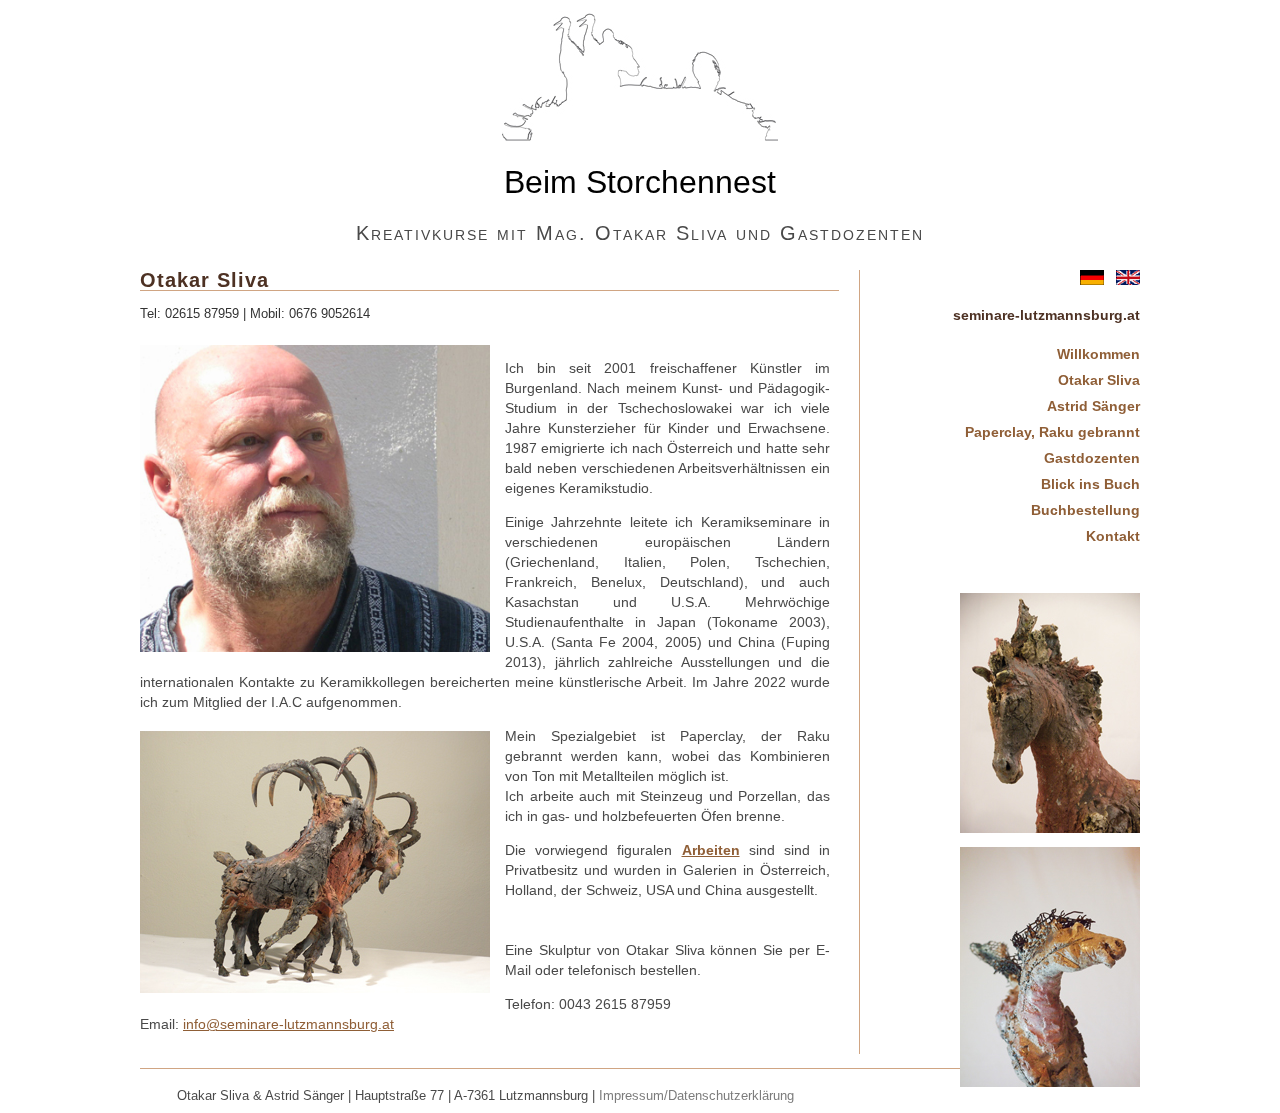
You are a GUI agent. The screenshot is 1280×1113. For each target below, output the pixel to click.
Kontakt (1113, 536)
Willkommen (1098, 354)
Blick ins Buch (1090, 484)
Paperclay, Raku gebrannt (1052, 432)
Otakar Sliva (1099, 380)
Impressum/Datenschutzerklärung (696, 1096)
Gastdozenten (1092, 458)
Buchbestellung (1085, 510)
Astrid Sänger (1093, 406)
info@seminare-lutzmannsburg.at (288, 1024)
